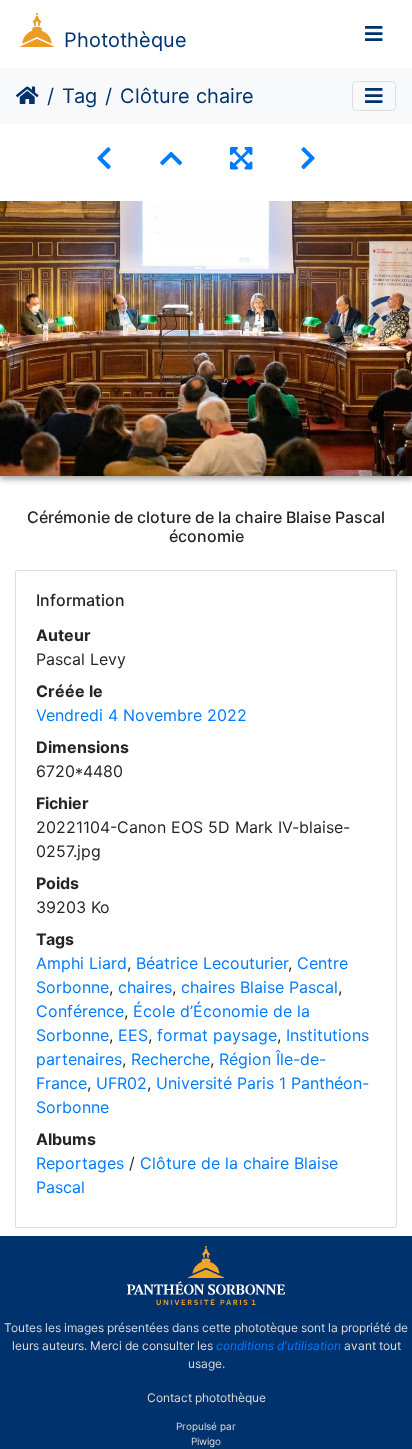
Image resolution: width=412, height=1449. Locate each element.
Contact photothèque (206, 1397)
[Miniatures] (171, 158)
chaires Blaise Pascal (259, 987)
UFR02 (121, 1083)
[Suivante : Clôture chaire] (308, 158)
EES (133, 1035)
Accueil (27, 96)
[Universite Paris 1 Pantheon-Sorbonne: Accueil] (206, 1301)
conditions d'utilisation (278, 1345)
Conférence (80, 1011)
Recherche (170, 1059)
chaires (145, 987)
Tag (79, 96)
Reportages (80, 1163)
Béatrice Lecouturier (212, 963)
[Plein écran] (241, 158)
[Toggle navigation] (374, 34)
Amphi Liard (81, 963)
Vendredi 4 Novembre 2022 (141, 715)
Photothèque (125, 40)
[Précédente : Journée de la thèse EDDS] (104, 158)
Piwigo (206, 1441)
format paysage (217, 1035)
